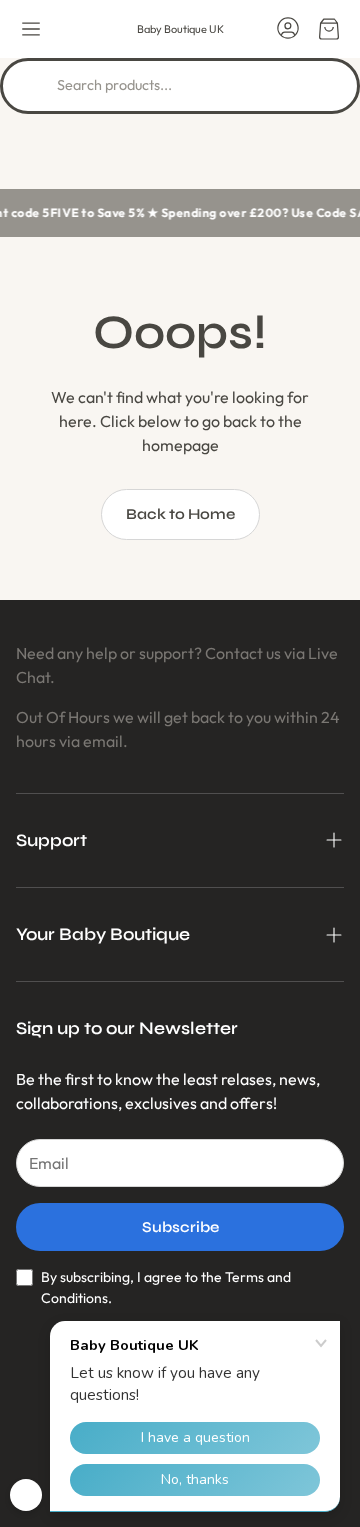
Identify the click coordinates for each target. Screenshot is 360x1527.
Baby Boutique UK (180, 29)
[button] (31, 29)
